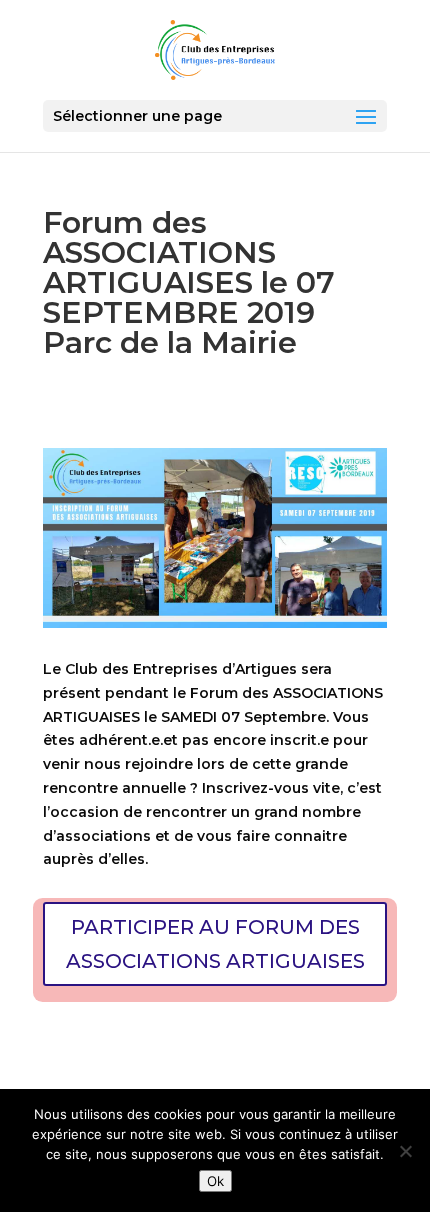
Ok (215, 1181)
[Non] (405, 1151)
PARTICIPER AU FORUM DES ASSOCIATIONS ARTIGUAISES (215, 944)
